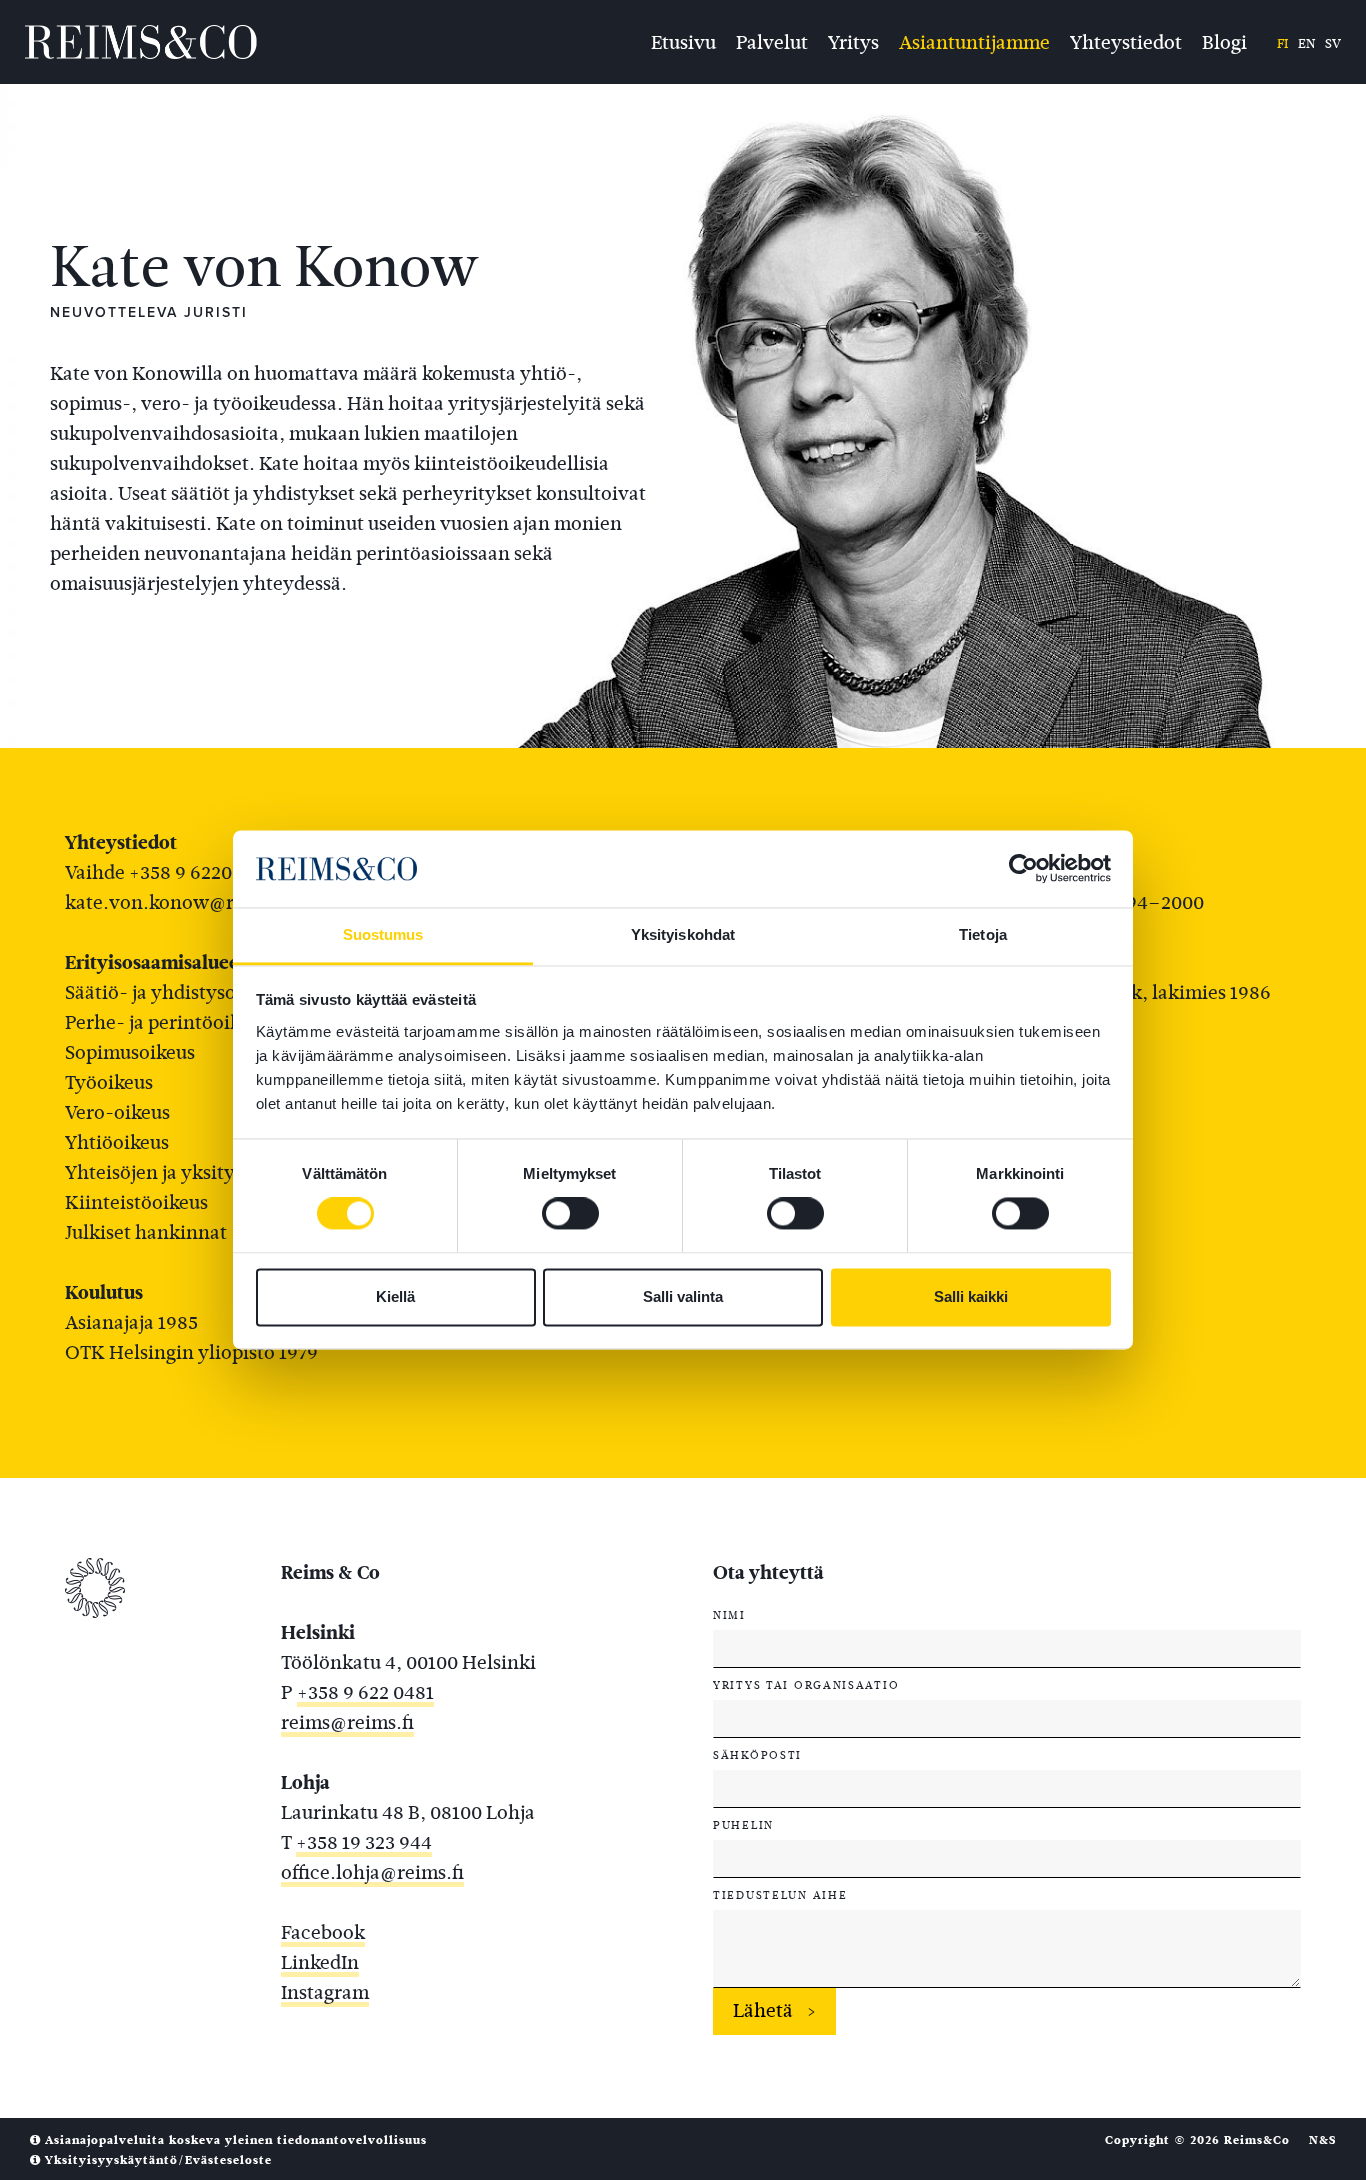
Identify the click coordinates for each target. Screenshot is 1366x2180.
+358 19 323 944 (364, 1842)
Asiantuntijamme (974, 41)
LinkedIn (320, 1962)
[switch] (570, 1214)
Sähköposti (757, 1755)
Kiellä (395, 1296)
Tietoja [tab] (983, 934)
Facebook (323, 1932)
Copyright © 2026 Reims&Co (1197, 2140)
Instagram (325, 1992)
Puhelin (743, 1825)
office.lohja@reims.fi (372, 1872)
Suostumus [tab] (383, 934)
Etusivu (683, 41)
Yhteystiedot (1126, 41)
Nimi (729, 1615)
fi (1282, 43)
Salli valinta (683, 1296)
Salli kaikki (971, 1296)
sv (1333, 43)
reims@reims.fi (347, 1722)
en (1306, 43)
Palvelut (772, 41)
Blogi (1224, 41)
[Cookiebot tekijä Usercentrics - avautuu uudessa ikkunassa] (1023, 869)
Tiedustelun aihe (780, 1895)
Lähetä (763, 2010)
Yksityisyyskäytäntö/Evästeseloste (156, 2160)
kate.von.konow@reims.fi (179, 902)
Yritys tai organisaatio (806, 1685)
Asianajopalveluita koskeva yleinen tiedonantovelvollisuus (234, 2140)
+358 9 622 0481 (365, 1692)
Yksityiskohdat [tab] (683, 934)
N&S (1322, 2140)
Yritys (853, 41)
